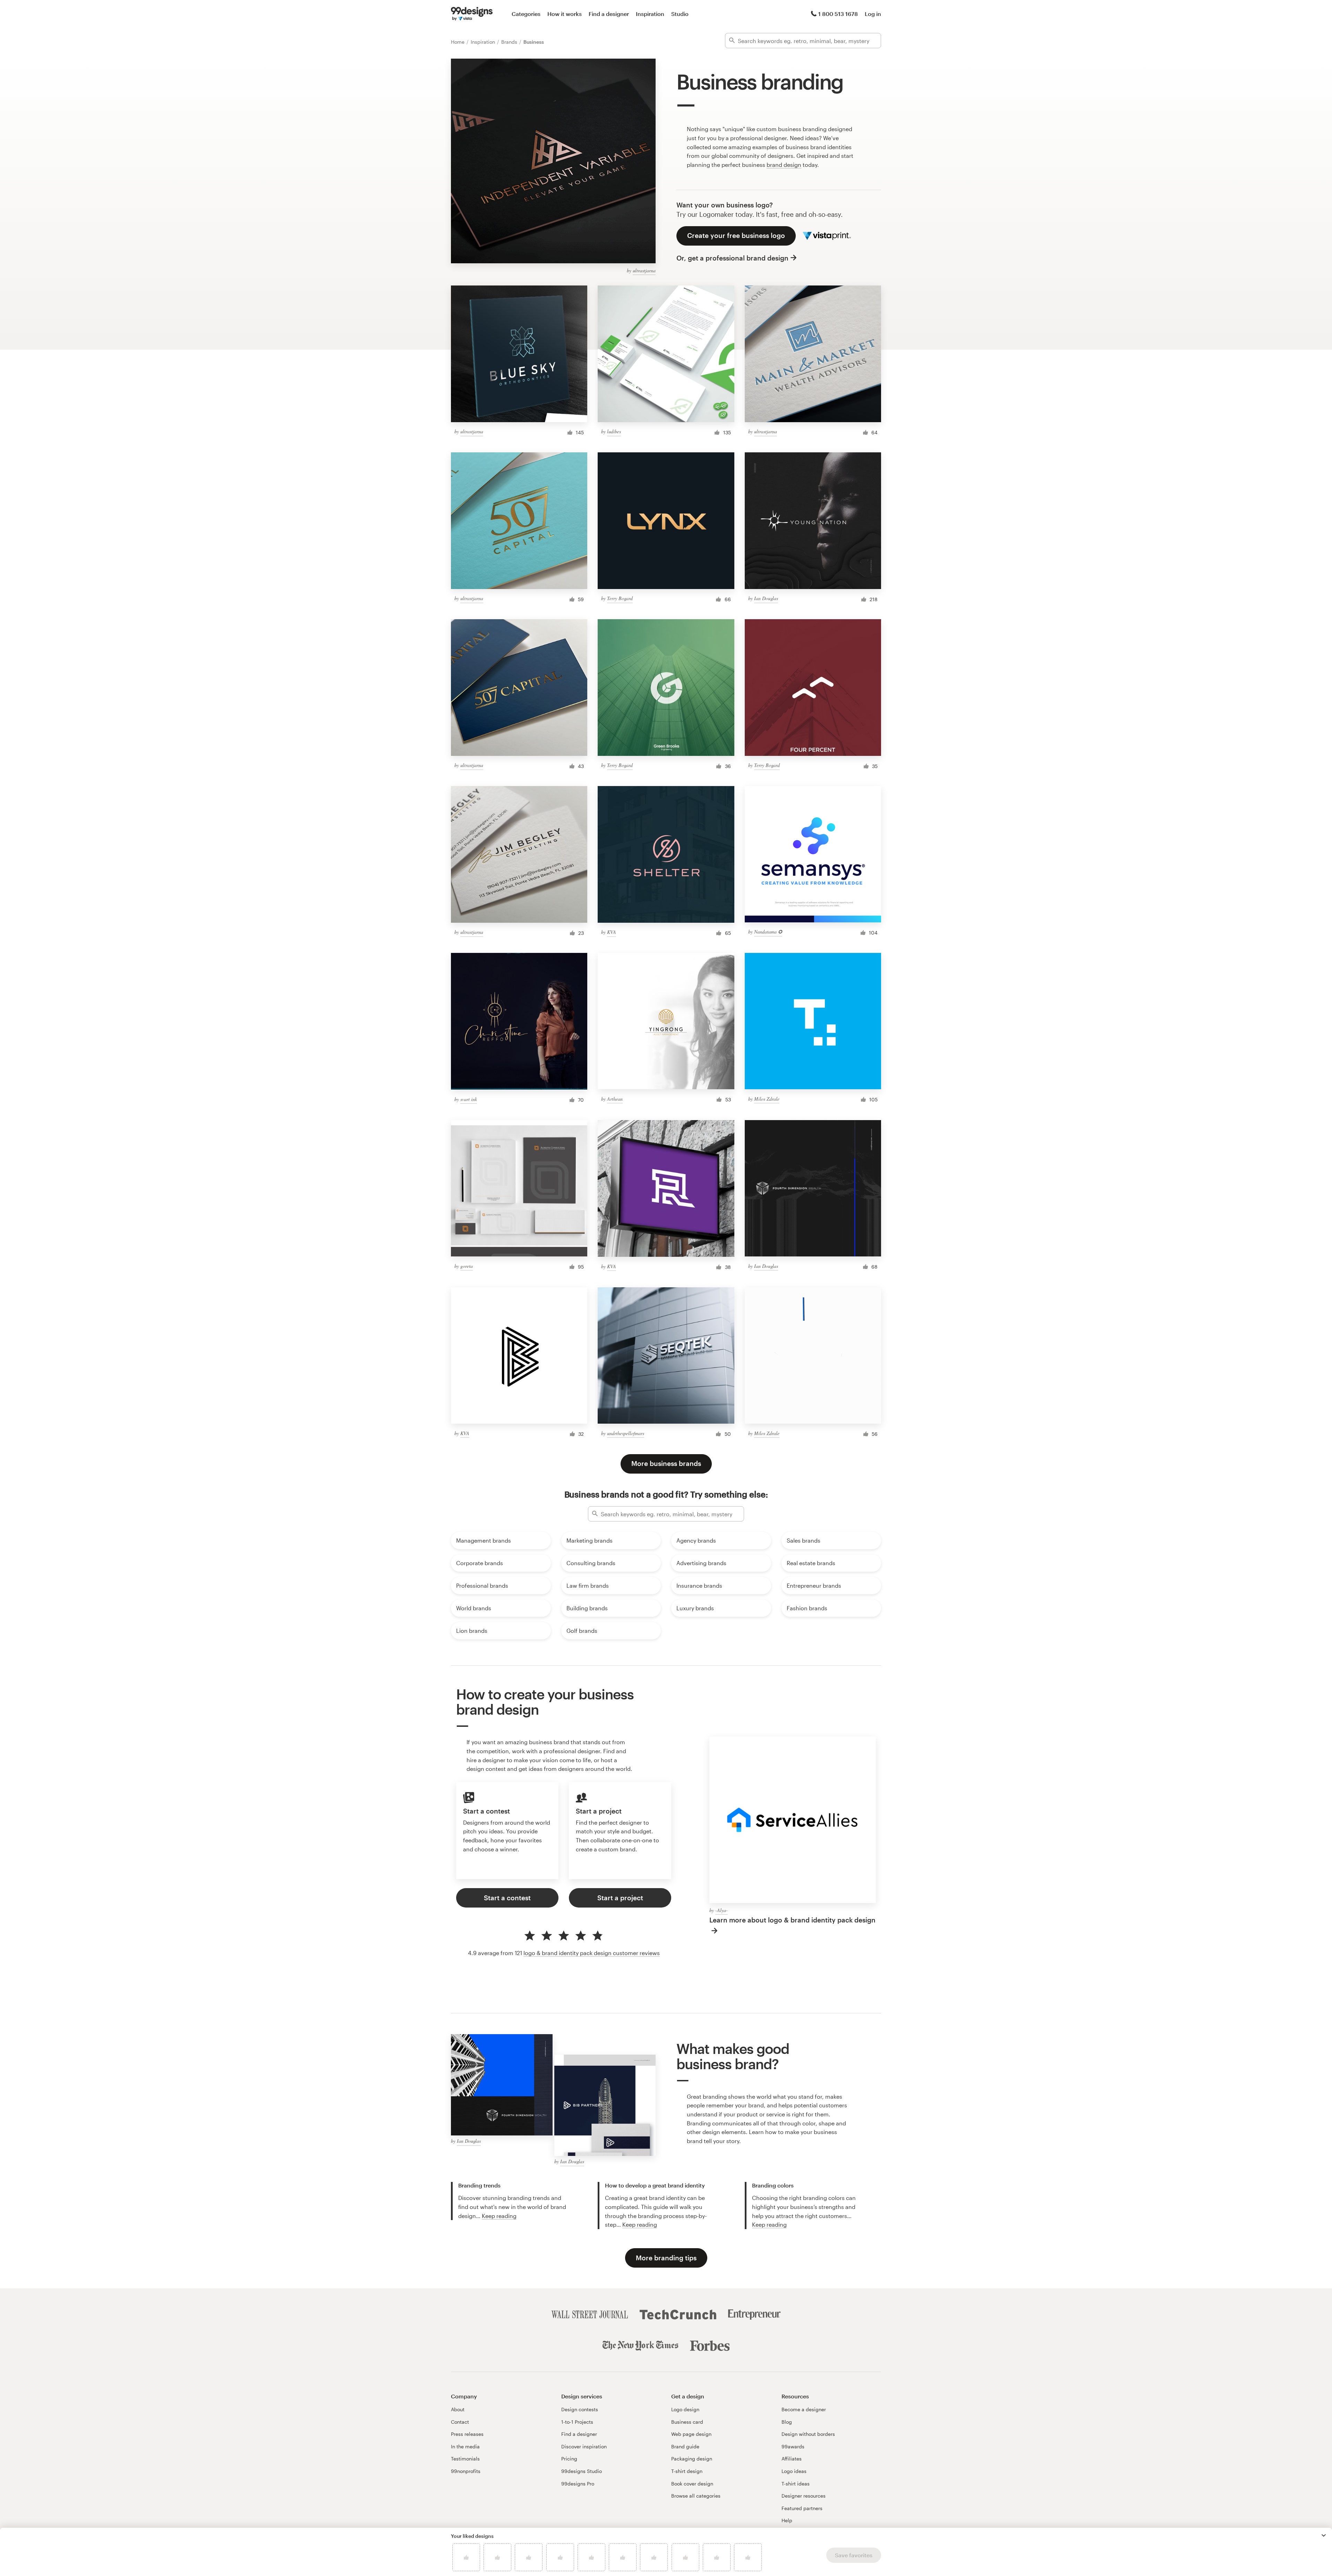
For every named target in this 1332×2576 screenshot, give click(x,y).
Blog (787, 2422)
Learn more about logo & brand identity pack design (792, 1920)
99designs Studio (582, 2471)
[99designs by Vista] (472, 14)
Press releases (467, 2434)
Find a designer (609, 14)
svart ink (469, 1099)
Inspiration (650, 14)
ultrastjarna (644, 270)
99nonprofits (466, 2471)
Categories (526, 14)
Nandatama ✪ (768, 932)
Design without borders (808, 2434)
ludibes (614, 431)
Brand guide (685, 2446)
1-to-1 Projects (577, 2422)
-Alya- (721, 1910)
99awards (793, 2446)
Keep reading (499, 2216)
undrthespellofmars (626, 1433)
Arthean (615, 1099)
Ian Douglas (766, 598)
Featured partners (802, 2508)
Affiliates (792, 2459)
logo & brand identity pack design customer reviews (592, 1953)
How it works (565, 14)
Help (787, 2520)
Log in (873, 14)
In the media (465, 2446)
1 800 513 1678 (838, 14)
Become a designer (804, 2409)
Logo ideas (794, 2471)
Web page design (691, 2434)
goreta (467, 1266)
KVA (612, 932)
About (458, 2409)
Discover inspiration (584, 2446)
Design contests (580, 2409)
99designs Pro (578, 2484)
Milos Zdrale (767, 1099)
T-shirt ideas (796, 2484)
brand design (784, 165)
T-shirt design (687, 2471)
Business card (687, 2422)
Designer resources (804, 2496)
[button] (1324, 2535)
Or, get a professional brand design (732, 258)
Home (458, 42)
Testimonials (465, 2459)
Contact (460, 2422)
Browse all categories (696, 2496)
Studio (680, 14)
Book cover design (692, 2484)
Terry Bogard (620, 598)
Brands (510, 42)
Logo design (685, 2409)
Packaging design (692, 2459)
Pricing (569, 2459)
